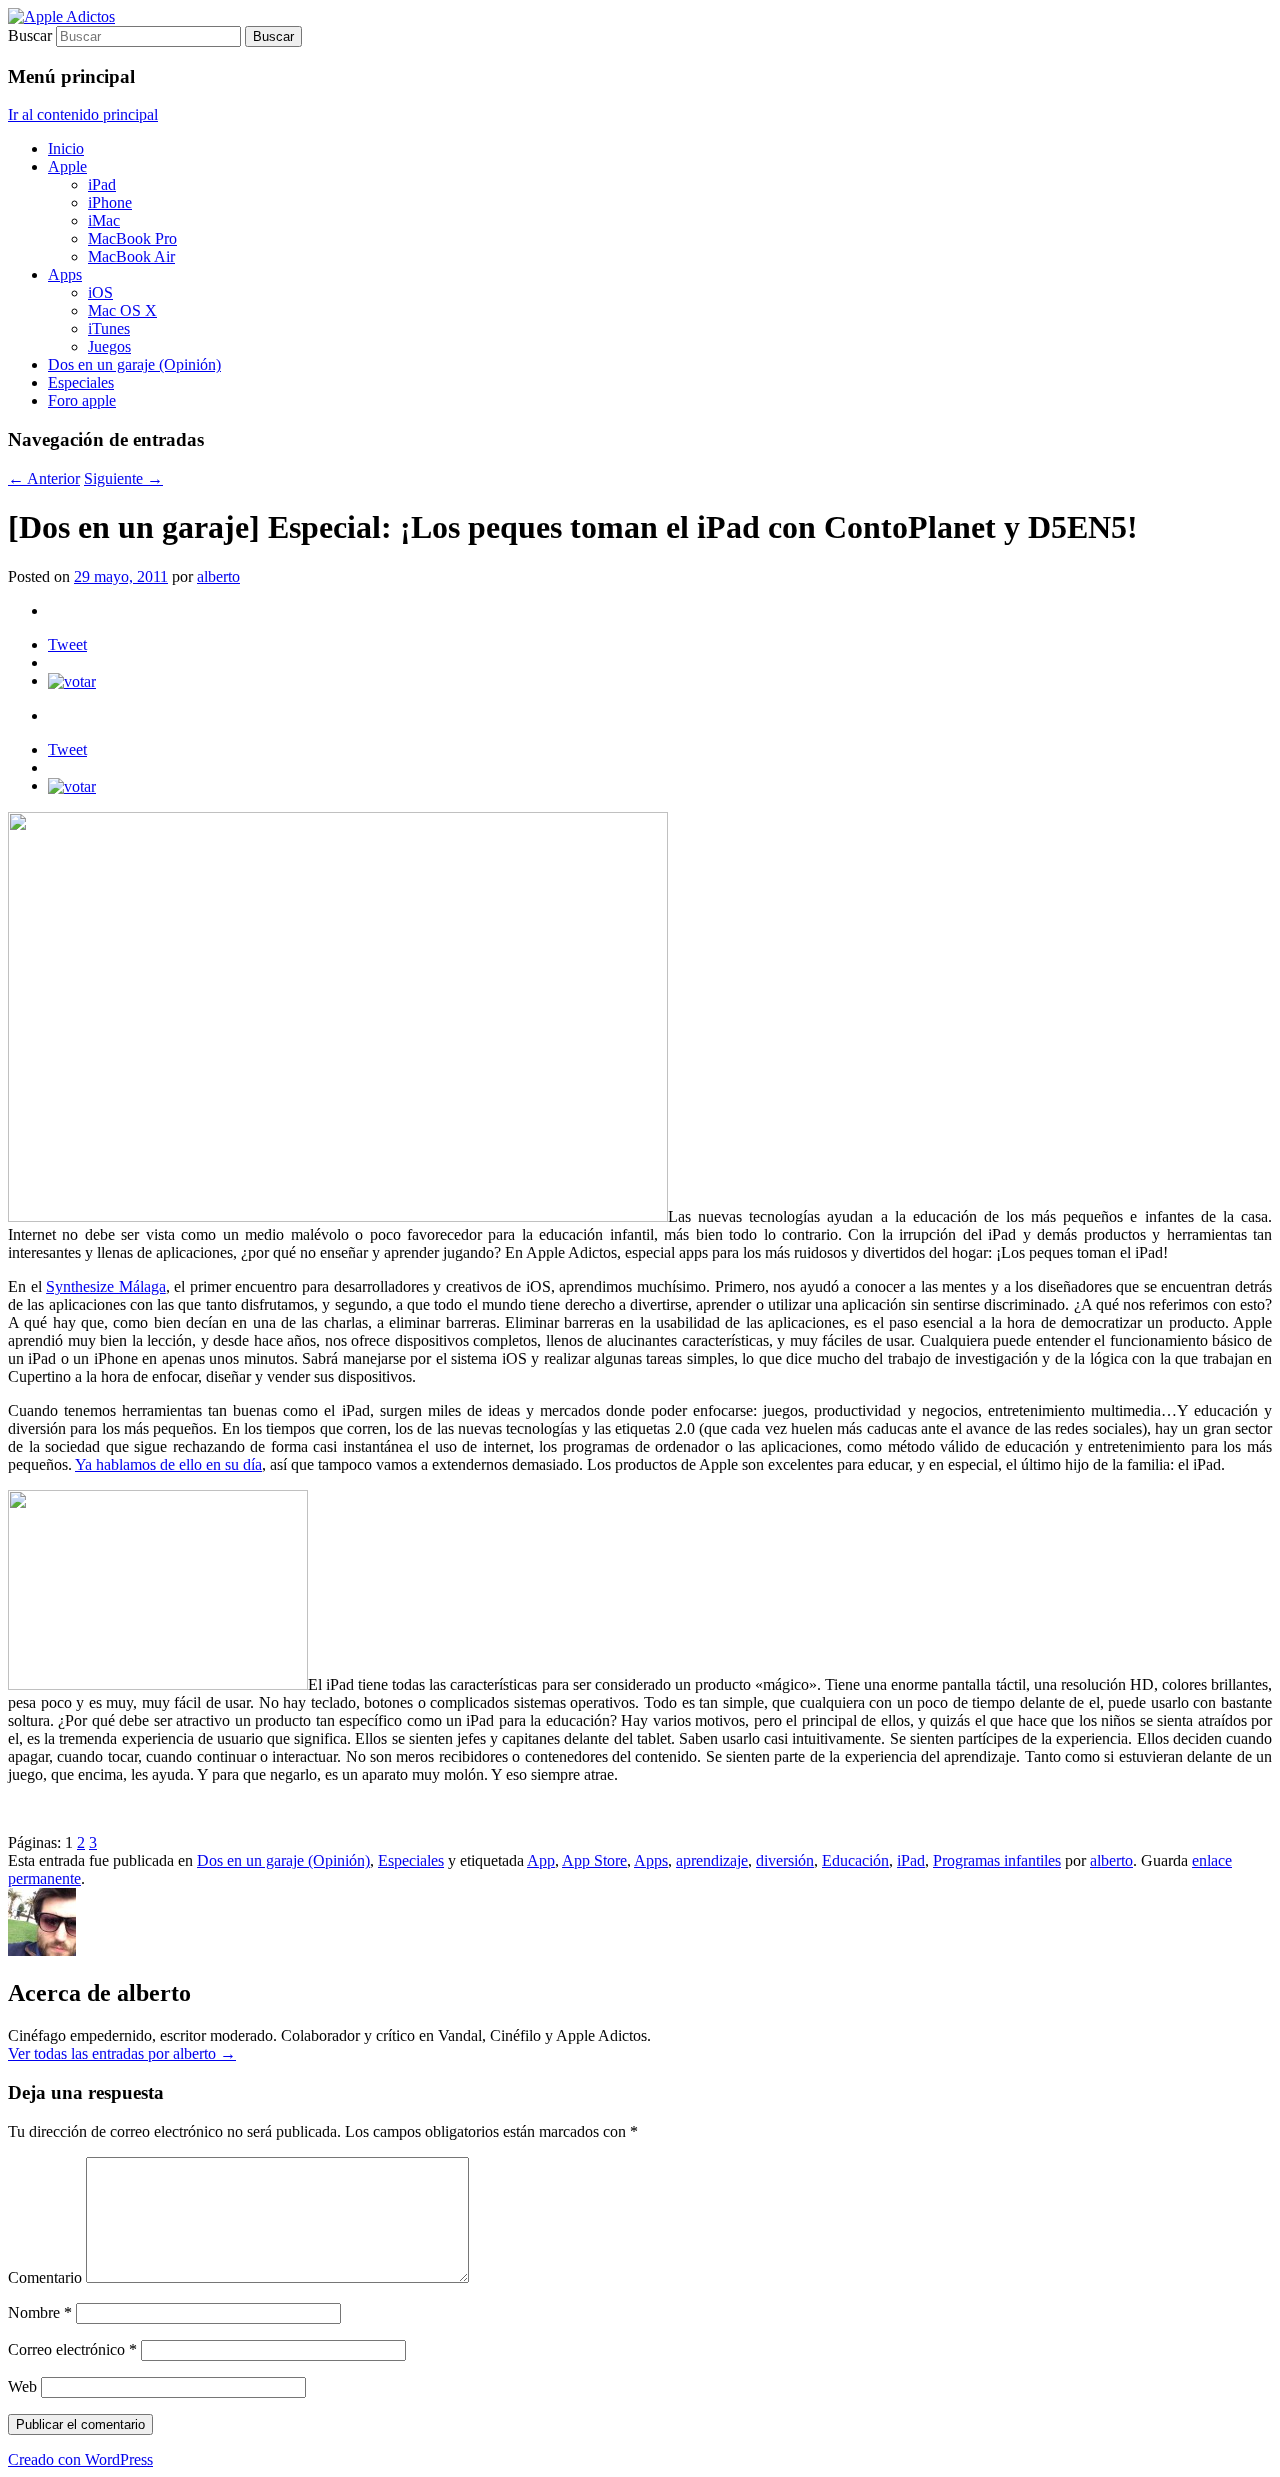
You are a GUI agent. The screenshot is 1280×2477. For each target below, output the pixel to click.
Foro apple (82, 400)
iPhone (110, 202)
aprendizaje (712, 1860)
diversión (785, 1860)
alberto (218, 576)
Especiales (81, 382)
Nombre (40, 2312)
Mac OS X (122, 310)
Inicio (66, 148)
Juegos (109, 346)
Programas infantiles (997, 1860)
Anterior (44, 478)
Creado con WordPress (80, 2459)
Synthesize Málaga (106, 1286)
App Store (594, 1860)
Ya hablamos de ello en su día (168, 1464)
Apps (65, 274)
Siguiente (123, 478)
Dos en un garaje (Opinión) (134, 364)
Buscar (30, 35)
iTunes (109, 328)
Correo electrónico (72, 2349)
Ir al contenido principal (83, 114)
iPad (102, 184)
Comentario (45, 2277)
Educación (855, 1860)
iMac (104, 220)
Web (22, 2386)
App (541, 1860)
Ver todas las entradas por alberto (122, 2053)
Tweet (67, 644)
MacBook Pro (132, 238)
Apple (67, 166)
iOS (100, 292)
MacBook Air (131, 256)
